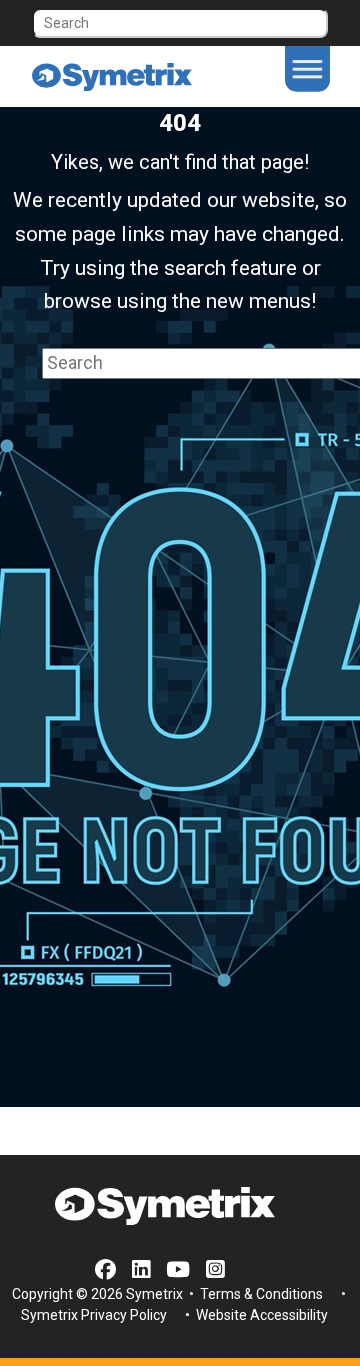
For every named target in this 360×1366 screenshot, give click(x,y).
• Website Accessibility (255, 1315)
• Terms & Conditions (254, 1294)
